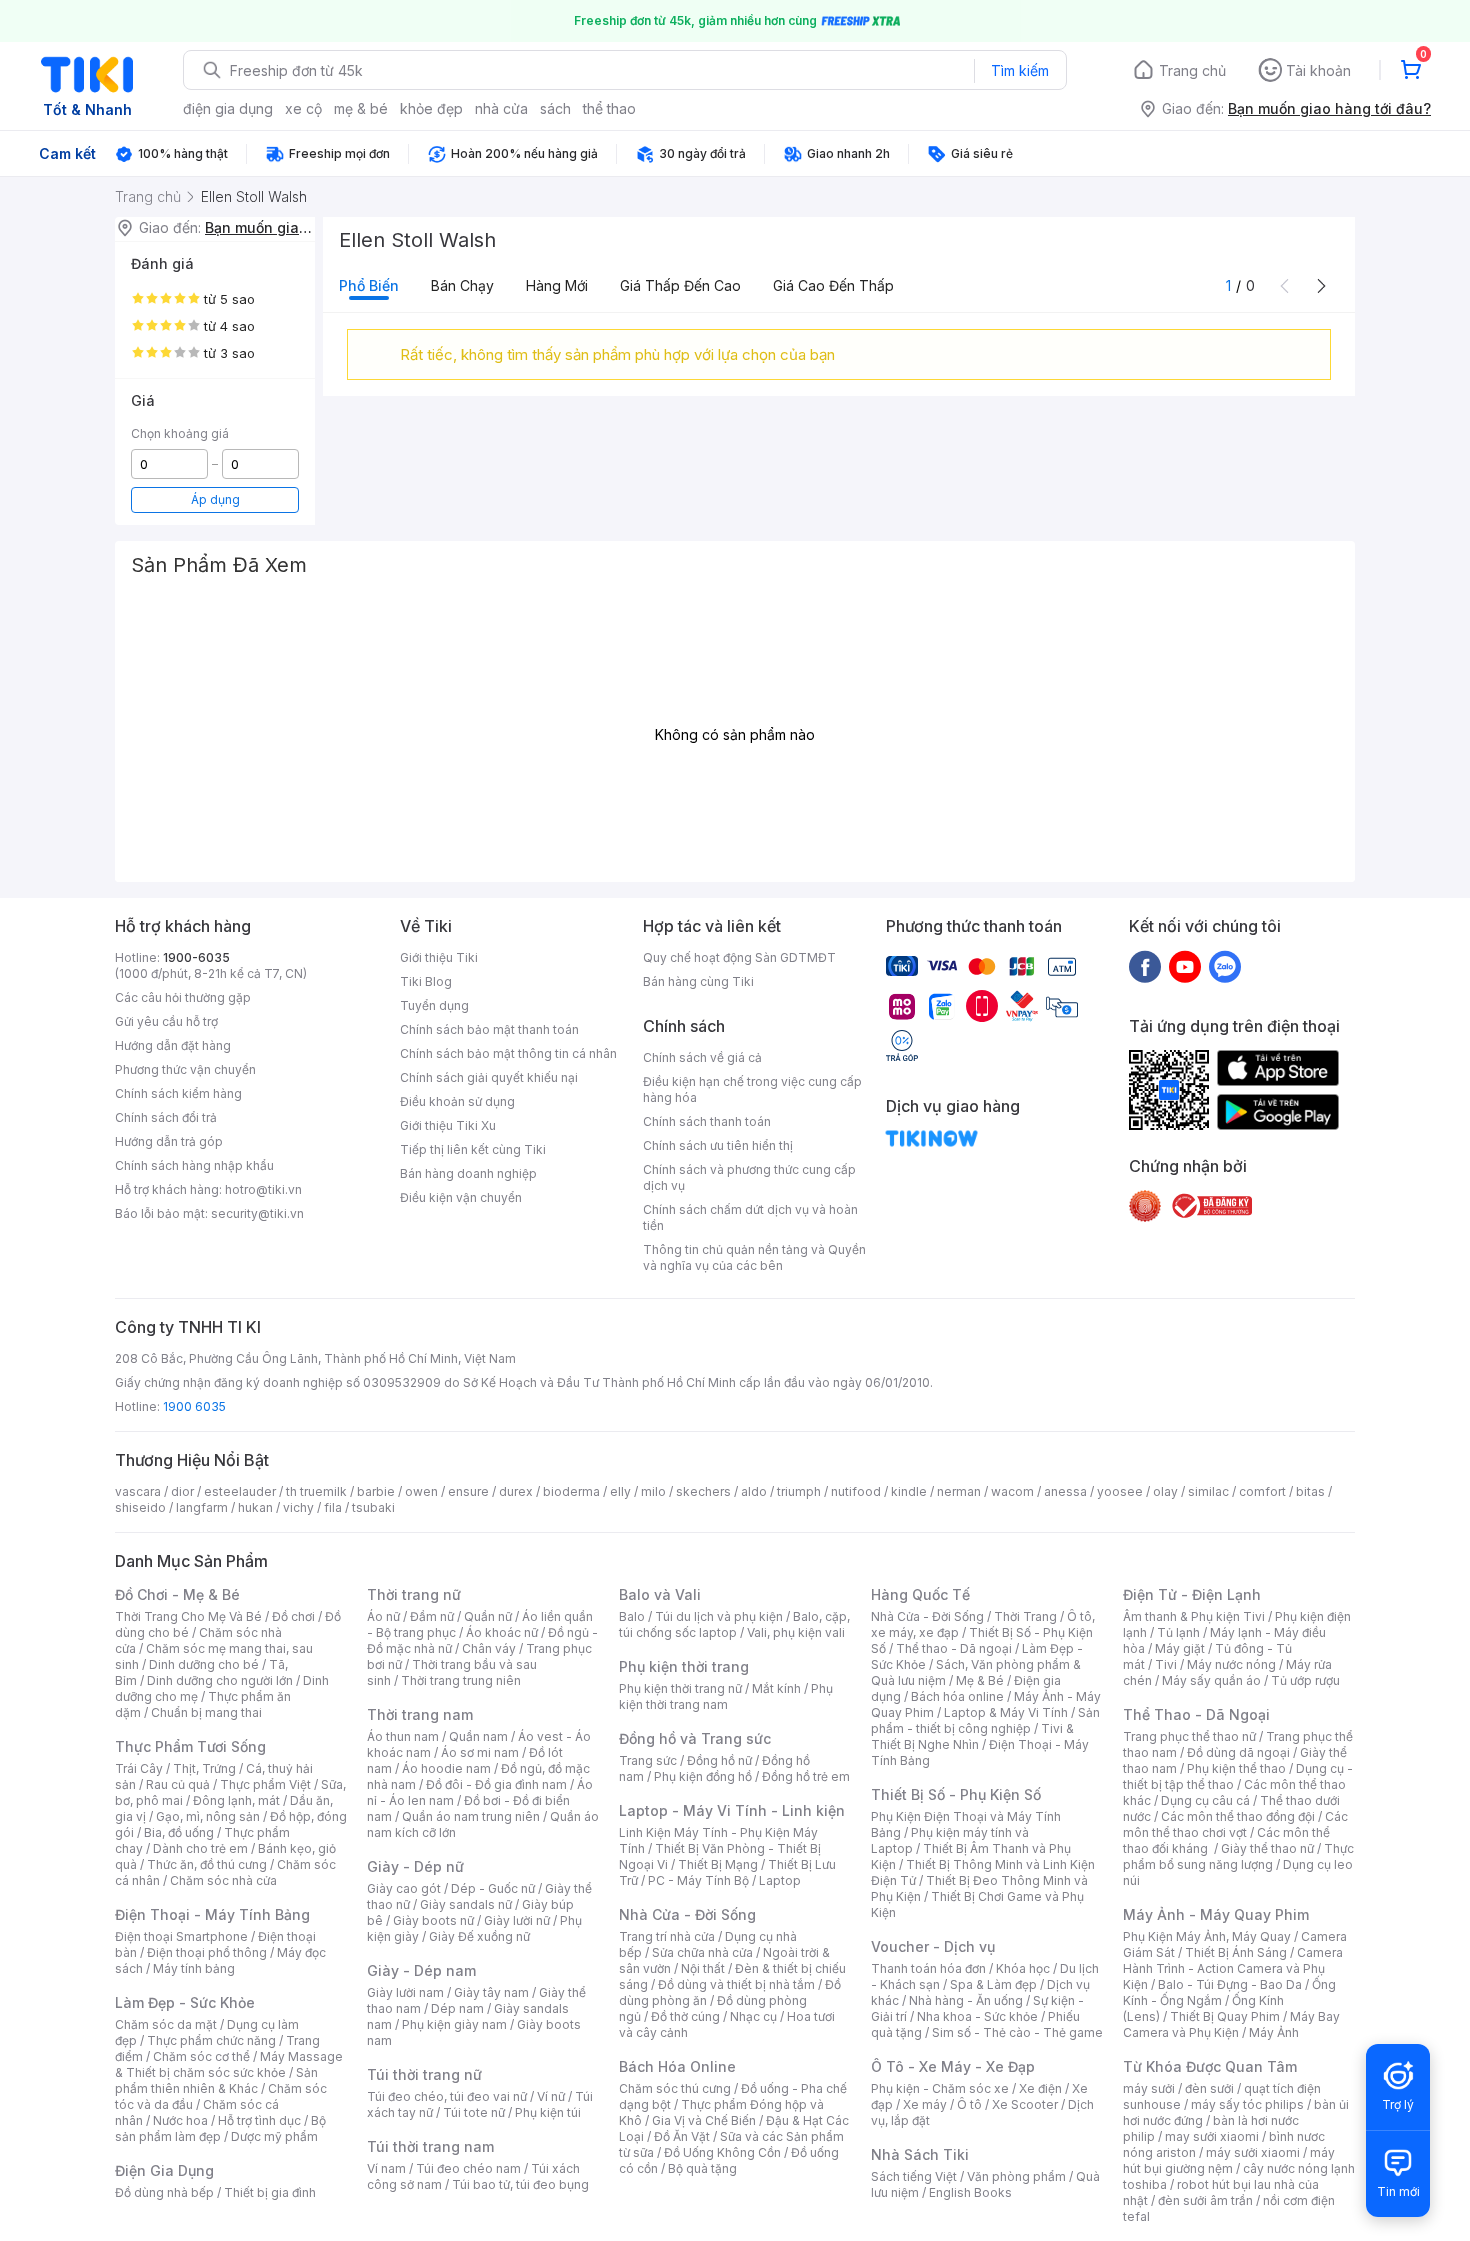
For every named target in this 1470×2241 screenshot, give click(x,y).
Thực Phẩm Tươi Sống (190, 1746)
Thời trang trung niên (461, 1680)
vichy (298, 1507)
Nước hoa (180, 2120)
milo (653, 1491)
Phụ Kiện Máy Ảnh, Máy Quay (1207, 1936)
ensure (468, 1491)
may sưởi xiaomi (1212, 2136)
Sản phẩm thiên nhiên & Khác (216, 2080)
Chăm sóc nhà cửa (223, 1880)
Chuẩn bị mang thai (206, 1712)
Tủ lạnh (1178, 1632)
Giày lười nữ (517, 1920)
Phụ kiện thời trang (684, 1666)
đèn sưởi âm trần (1205, 2200)
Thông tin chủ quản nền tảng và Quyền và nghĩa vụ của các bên (754, 1257)
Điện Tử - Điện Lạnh (1192, 1594)
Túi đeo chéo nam (468, 2168)
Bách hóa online (957, 1696)
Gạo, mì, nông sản (208, 1816)
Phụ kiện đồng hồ (703, 1776)
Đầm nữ (432, 1616)
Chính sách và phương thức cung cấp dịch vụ (749, 1177)
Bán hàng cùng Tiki (698, 981)
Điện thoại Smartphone (181, 1936)
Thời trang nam (420, 1714)
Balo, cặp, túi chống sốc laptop (734, 1624)
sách (555, 108)
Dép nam (457, 2008)
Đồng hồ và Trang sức (695, 1738)
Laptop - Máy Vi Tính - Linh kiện (732, 1810)
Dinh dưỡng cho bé (204, 1664)
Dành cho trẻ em (200, 1848)
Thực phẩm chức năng (211, 2040)
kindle (909, 1491)
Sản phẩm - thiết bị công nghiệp (985, 1720)
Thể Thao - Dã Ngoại (1196, 1714)
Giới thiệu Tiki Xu (448, 1125)
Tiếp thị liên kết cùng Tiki (473, 1149)
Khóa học (1023, 1968)
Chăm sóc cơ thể (201, 2056)
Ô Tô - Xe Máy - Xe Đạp (953, 2066)
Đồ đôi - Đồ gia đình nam (496, 1784)
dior (182, 1491)
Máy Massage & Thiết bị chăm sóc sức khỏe (229, 2064)
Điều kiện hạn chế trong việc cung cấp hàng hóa (752, 1089)
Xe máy (925, 2104)
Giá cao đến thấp (833, 285)
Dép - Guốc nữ (493, 1888)
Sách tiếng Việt (914, 2176)
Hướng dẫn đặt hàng (173, 1045)
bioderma (571, 1491)
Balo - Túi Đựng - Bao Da (1230, 1984)
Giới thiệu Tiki (439, 957)
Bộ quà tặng (702, 2168)
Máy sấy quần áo (1211, 1680)
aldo (754, 1491)
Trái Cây (139, 1768)
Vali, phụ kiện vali (796, 1632)
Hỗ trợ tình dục (259, 2120)
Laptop (780, 1880)
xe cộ (303, 108)
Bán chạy (462, 285)
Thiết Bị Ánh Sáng (1236, 1952)
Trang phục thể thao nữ (1189, 1736)
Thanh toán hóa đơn (928, 1968)
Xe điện (1040, 2088)
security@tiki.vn (257, 1213)
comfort (1262, 1491)
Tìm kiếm (1020, 70)
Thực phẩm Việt (265, 1784)
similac (1208, 1491)
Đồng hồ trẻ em (806, 1776)
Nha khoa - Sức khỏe (977, 2016)
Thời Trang (1025, 1616)
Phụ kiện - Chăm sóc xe (940, 2088)
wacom (1012, 1491)
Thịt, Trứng (204, 1768)
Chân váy (489, 1648)
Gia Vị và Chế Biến (704, 2120)
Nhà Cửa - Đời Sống (687, 1914)
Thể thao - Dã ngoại (954, 1648)
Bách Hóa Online (677, 2066)
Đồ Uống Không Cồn (722, 2152)
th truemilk (316, 1491)
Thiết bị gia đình (270, 2192)
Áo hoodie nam (446, 1768)
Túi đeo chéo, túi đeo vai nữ (447, 2096)
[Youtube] (1185, 966)
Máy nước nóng (1231, 1664)
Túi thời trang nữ (424, 2074)
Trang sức (648, 1760)
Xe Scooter (1025, 2104)
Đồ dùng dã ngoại (1238, 1752)
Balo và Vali (660, 1594)
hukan (255, 1507)
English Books (970, 2192)
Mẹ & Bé (980, 1680)
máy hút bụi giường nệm (1229, 2160)
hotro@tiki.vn (263, 1189)
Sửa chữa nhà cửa (702, 1952)
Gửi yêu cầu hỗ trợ (166, 1021)
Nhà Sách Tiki (920, 2154)
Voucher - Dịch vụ (933, 1946)
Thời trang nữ (414, 1594)
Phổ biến (369, 285)
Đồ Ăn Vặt (682, 2136)
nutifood (856, 1491)
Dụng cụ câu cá (1205, 1800)
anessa (1065, 1491)
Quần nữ (488, 1616)
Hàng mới (557, 285)
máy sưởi (1149, 2088)
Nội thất (703, 1968)
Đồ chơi (293, 1616)
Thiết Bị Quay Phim (1225, 2016)
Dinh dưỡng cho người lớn (220, 1680)
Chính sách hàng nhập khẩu (194, 1165)
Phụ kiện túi (548, 2112)
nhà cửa (501, 108)
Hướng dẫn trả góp (169, 1141)
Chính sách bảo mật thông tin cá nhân (508, 1053)
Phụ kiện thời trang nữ (680, 1688)
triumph (799, 1491)
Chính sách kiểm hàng (178, 1093)
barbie (376, 1491)
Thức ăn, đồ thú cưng (207, 1864)
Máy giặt (1180, 1648)
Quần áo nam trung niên (471, 1816)
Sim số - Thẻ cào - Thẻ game (1017, 2032)
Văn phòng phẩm (1016, 2176)
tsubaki (373, 1507)
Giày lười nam (405, 1992)
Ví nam (386, 2168)
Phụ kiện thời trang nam (726, 1696)
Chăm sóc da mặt (166, 2024)
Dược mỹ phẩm (274, 2136)
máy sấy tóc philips (1247, 2104)
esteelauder (240, 1491)
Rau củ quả (178, 1784)
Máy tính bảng (194, 1968)
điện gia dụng (228, 108)
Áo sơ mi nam (480, 1752)
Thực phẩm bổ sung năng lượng (1238, 1856)
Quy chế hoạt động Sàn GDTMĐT (739, 957)
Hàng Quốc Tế (920, 1594)
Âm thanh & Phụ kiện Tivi (1194, 1616)
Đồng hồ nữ (719, 1760)
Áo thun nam (403, 1736)
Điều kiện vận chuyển (461, 1197)
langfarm (202, 1507)
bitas (1310, 1491)
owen (421, 1491)
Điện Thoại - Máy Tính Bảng (212, 1914)
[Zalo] (1225, 966)
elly (620, 1491)
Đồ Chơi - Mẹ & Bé (177, 1594)
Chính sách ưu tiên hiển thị (718, 1145)
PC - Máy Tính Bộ (698, 1880)
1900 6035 (194, 1406)
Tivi (1166, 1664)
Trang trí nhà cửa (667, 1936)
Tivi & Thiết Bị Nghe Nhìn (972, 1736)
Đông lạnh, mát (236, 1800)
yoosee (1120, 1491)
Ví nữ (551, 2096)
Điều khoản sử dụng (457, 1101)
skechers (703, 1491)
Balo (632, 1616)
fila (333, 1507)
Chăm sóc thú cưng (675, 2088)
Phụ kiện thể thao (1236, 1768)
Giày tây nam (491, 1992)
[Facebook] (1145, 966)
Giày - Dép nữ (415, 1866)
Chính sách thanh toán (707, 1121)
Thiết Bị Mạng (718, 1864)
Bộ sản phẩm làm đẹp (220, 2128)
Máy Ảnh (1274, 2032)
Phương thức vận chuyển (185, 1069)
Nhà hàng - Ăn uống (966, 2000)
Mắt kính (776, 1688)
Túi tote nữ (474, 2112)
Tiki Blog (426, 981)
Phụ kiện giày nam (454, 2024)
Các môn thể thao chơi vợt (1235, 1824)
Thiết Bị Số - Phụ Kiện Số (956, 1794)
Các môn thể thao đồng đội (1238, 1816)
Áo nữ (383, 1616)
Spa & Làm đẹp (993, 1984)
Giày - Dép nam (421, 1970)
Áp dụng (215, 499)
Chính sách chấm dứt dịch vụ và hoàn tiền (750, 1217)
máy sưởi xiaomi (1253, 2152)
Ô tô (969, 2104)
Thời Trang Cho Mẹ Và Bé (188, 1616)
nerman (959, 1491)
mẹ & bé (361, 108)
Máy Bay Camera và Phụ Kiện (1231, 2024)
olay (1165, 1491)
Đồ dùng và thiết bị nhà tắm (736, 1984)
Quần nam (478, 1736)
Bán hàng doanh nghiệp (468, 1173)
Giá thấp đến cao (680, 285)
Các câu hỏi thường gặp (183, 997)
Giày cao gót (404, 1888)
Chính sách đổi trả (166, 1117)
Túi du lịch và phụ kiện (719, 1616)
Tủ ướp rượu (1305, 1680)
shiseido (140, 1507)
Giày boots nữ (433, 1920)
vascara (138, 1491)
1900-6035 (196, 957)
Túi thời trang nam (430, 2146)
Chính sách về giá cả (702, 1057)
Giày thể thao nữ (1267, 1848)
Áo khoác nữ (502, 1632)
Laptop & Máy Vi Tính (1006, 1712)
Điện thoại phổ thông (207, 1952)
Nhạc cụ (753, 2016)
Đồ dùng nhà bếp (164, 2192)
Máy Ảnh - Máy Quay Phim (1216, 1914)
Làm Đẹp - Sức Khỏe (185, 2002)
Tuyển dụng (434, 1005)
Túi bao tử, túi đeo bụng (520, 2184)
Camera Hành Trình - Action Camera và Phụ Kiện (1233, 1968)
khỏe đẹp (431, 108)
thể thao (609, 108)
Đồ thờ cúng (685, 2016)
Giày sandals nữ (466, 1904)
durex (516, 1491)
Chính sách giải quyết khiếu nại (489, 1077)
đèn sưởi (1209, 2088)
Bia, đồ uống (179, 1832)
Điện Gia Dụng (164, 2170)
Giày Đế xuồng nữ (479, 1936)
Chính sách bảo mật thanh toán (489, 1029)
